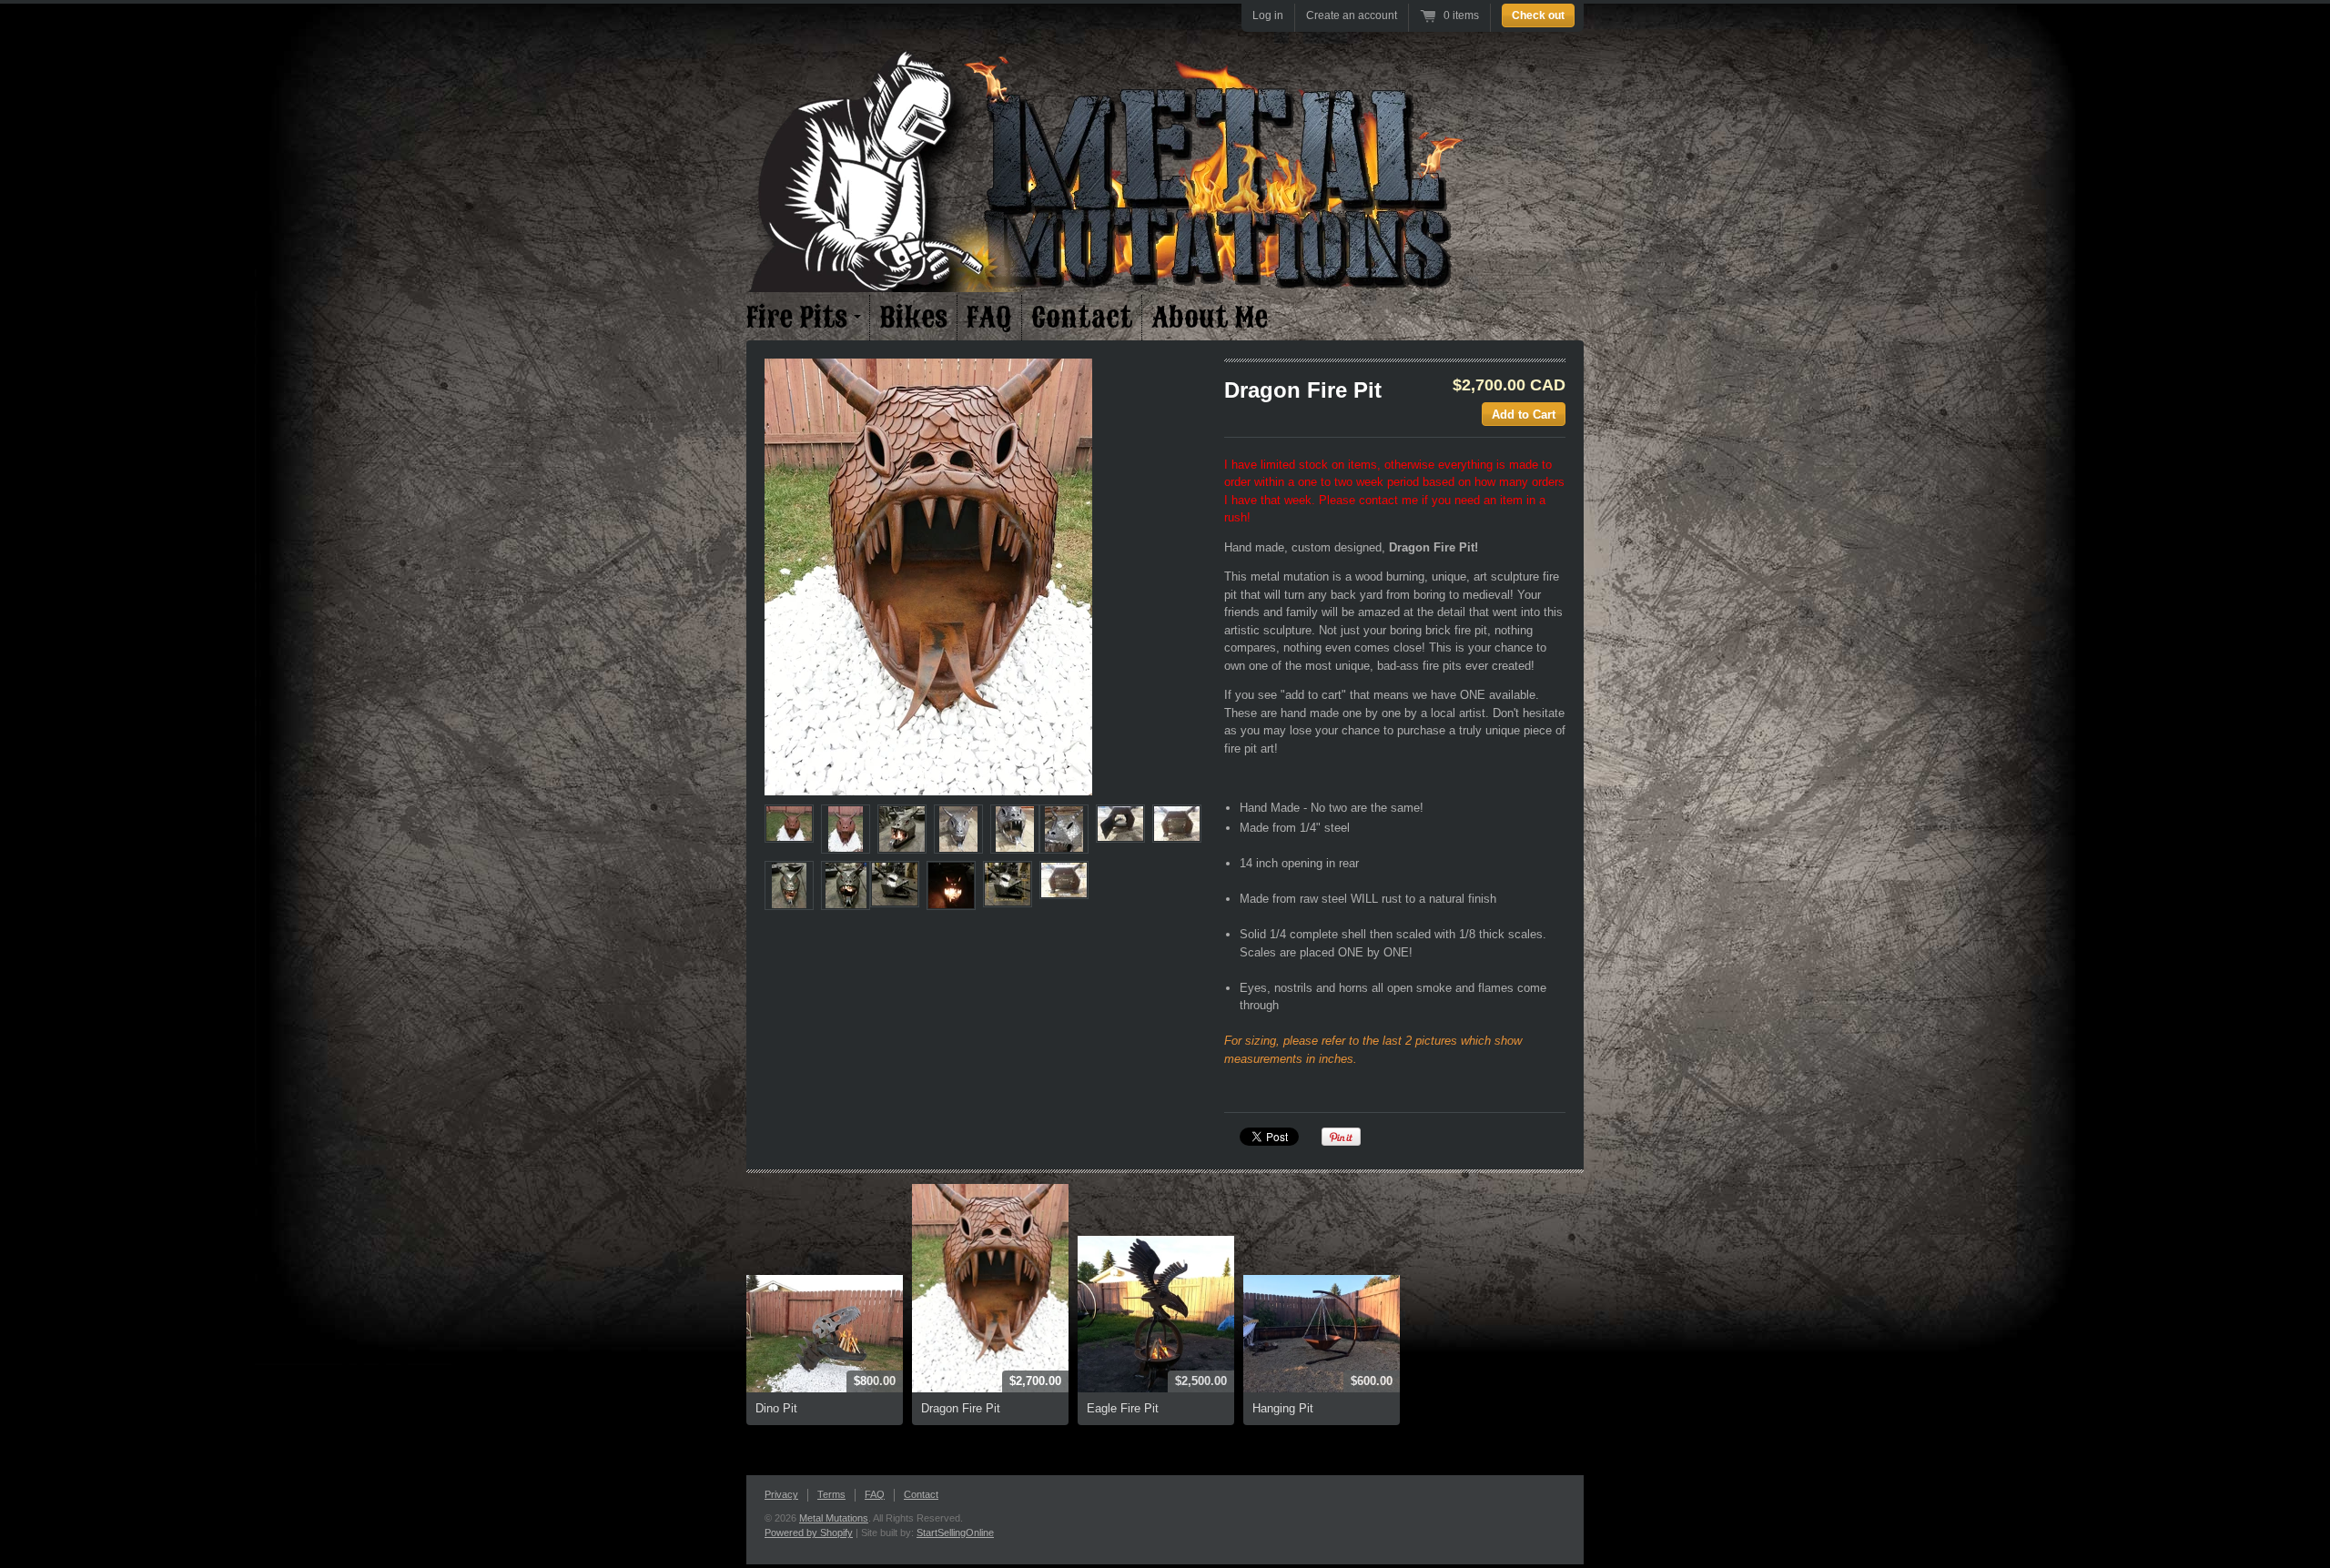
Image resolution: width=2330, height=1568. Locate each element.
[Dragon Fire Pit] (992, 577)
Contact (1082, 318)
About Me (1210, 318)
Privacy (781, 1494)
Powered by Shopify (809, 1533)
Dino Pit (776, 1408)
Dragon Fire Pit (961, 1408)
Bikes (913, 318)
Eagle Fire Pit (1123, 1408)
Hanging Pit (1283, 1408)
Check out (1538, 15)
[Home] (1110, 287)
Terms (831, 1494)
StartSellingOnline (955, 1533)
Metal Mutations (834, 1518)
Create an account (1352, 15)
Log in (1268, 15)
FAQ (989, 318)
